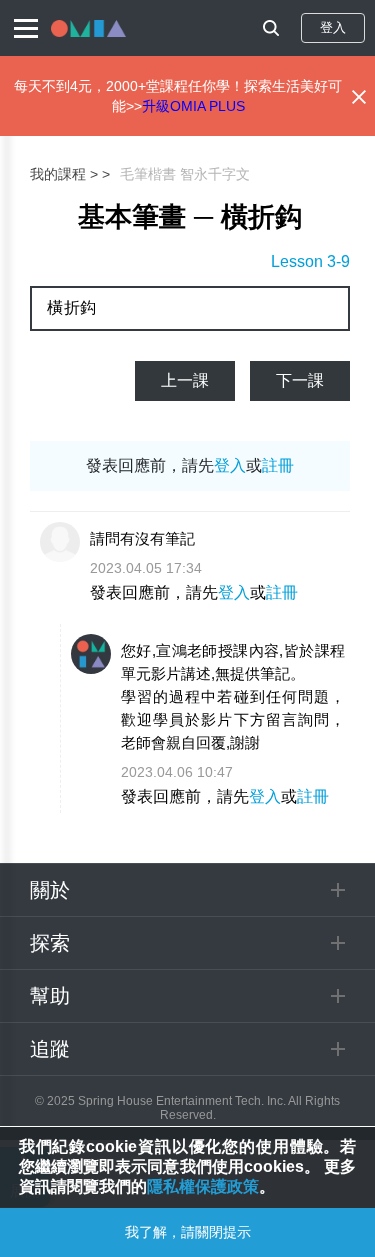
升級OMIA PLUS (193, 106)
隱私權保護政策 (203, 1186)
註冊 (278, 465)
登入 (333, 27)
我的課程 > (64, 174)
